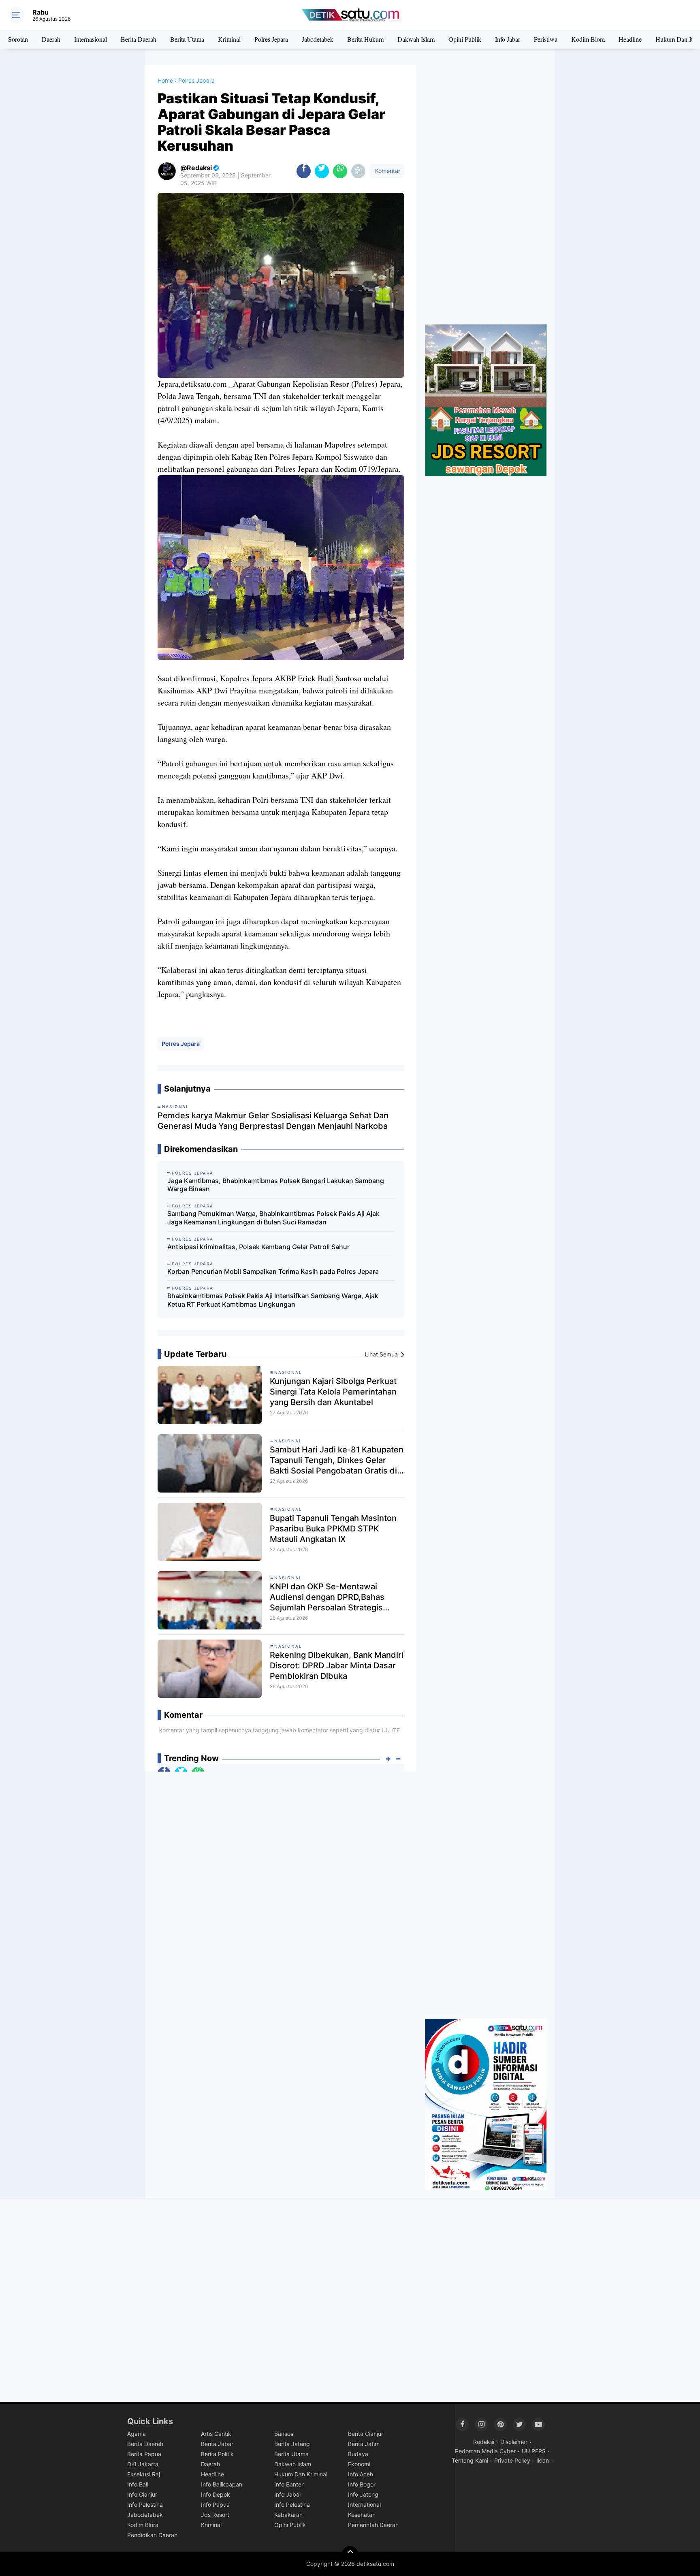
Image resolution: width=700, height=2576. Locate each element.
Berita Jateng (292, 2444)
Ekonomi (359, 2464)
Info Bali (138, 2484)
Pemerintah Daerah (373, 2525)
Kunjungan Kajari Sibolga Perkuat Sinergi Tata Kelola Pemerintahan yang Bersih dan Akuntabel (333, 1392)
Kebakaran (288, 2515)
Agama (137, 2434)
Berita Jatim (364, 2444)
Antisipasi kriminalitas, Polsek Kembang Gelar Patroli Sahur (258, 1247)
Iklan (543, 2460)
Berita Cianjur (366, 2434)
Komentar (387, 171)
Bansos (284, 2434)
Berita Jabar (217, 2444)
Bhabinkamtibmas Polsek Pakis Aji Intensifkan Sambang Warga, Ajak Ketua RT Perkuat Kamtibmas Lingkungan (273, 1300)
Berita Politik (217, 2454)
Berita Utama (187, 39)
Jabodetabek (318, 39)
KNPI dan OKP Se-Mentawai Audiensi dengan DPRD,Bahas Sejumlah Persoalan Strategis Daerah (327, 1597)
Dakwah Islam (416, 39)
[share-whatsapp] (340, 171)
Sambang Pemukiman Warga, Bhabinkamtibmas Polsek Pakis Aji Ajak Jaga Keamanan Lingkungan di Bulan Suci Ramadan (273, 1218)
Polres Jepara (271, 39)
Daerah (51, 39)
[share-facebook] (304, 171)
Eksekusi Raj (144, 2474)
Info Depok (216, 2494)
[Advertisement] (486, 195)
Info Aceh (361, 2474)
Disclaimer (514, 2442)
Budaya (358, 2454)
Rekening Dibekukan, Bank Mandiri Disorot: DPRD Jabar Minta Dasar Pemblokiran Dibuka (337, 1665)
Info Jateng (363, 2494)
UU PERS (534, 2451)
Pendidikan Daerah (152, 2535)
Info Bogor (362, 2484)
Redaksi (484, 2442)
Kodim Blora (588, 39)
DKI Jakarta (143, 2464)
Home (165, 80)
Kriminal (229, 39)
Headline (630, 39)
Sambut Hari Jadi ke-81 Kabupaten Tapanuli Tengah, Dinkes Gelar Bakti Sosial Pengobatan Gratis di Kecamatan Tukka (337, 1460)
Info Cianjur (142, 2494)
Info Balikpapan (222, 2484)
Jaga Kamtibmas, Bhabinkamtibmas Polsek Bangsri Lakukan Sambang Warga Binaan (276, 1185)
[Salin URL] (358, 171)
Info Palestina (145, 2505)
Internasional (91, 39)
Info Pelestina (292, 2505)
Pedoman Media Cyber (485, 2451)
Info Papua (215, 2505)
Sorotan (18, 39)
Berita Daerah (139, 39)
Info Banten (289, 2484)
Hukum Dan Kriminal (301, 2474)
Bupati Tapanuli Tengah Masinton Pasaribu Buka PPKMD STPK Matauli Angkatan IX (333, 1529)
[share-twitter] (322, 171)
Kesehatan (362, 2515)
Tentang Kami (470, 2460)
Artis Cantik (216, 2434)
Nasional (288, 1372)
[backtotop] (350, 2554)
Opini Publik (465, 39)
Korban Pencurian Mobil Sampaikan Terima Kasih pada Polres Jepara (273, 1271)
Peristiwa (546, 39)
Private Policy (512, 2460)
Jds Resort (215, 2515)
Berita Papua (144, 2454)
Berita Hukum (365, 39)
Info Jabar (508, 39)
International (364, 2505)
